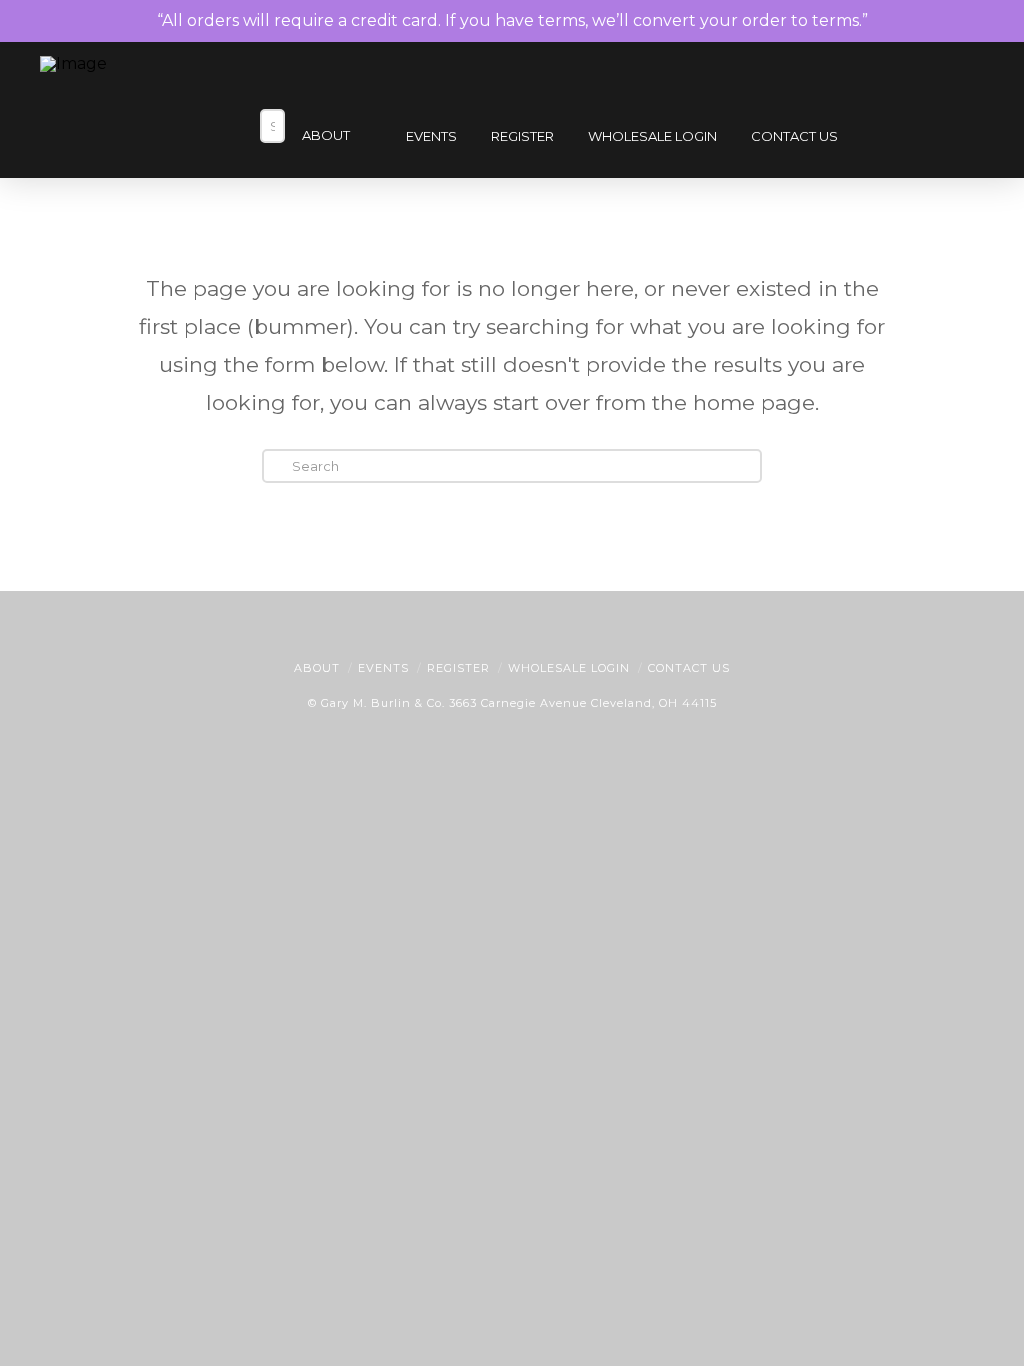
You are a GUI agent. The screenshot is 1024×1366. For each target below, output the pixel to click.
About (317, 668)
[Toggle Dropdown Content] (952, 138)
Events (383, 668)
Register (458, 668)
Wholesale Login (569, 668)
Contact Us (689, 668)
